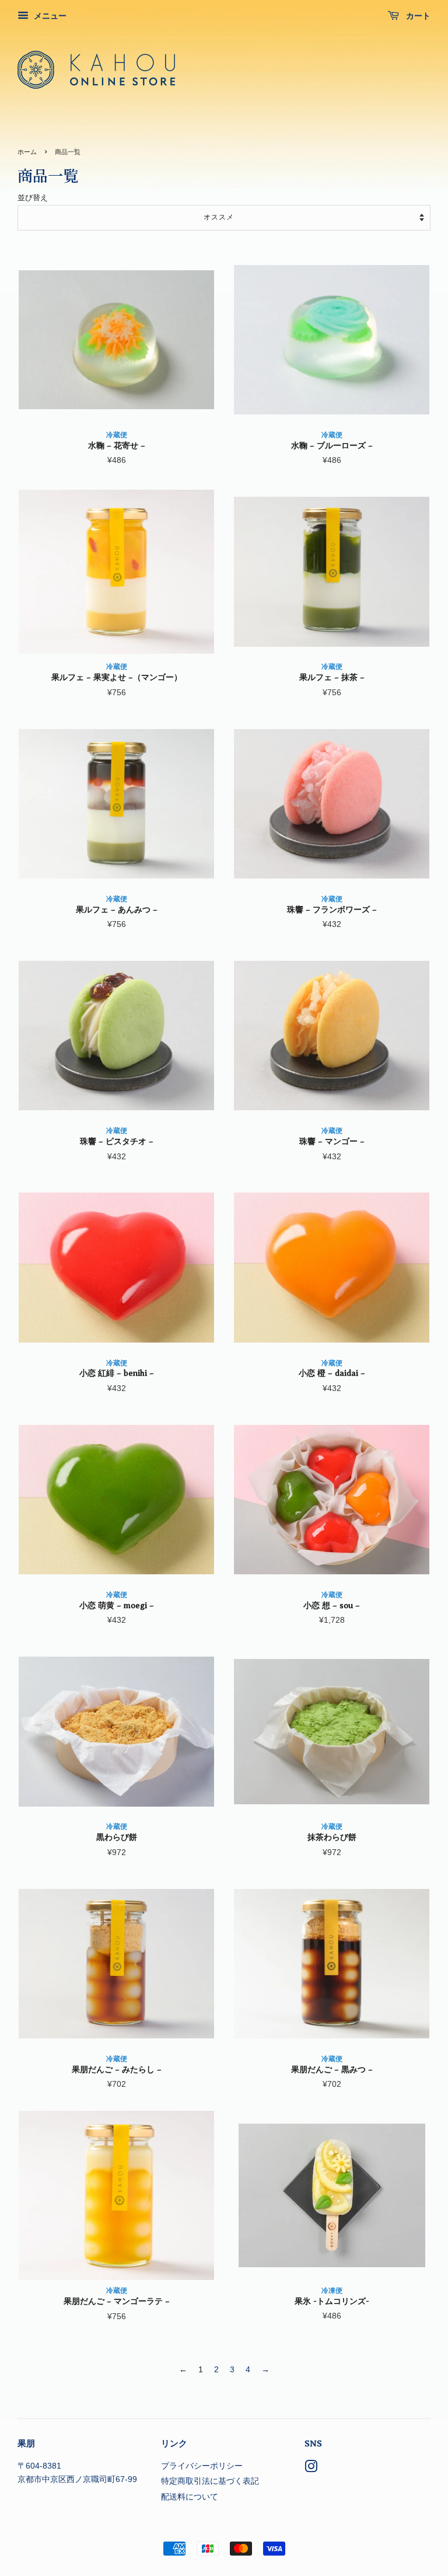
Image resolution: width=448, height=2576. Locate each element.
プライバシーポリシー (202, 2466)
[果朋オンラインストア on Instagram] (311, 2469)
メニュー (49, 16)
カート (417, 16)
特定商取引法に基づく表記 (210, 2481)
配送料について (190, 2497)
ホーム (27, 152)
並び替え (33, 198)
